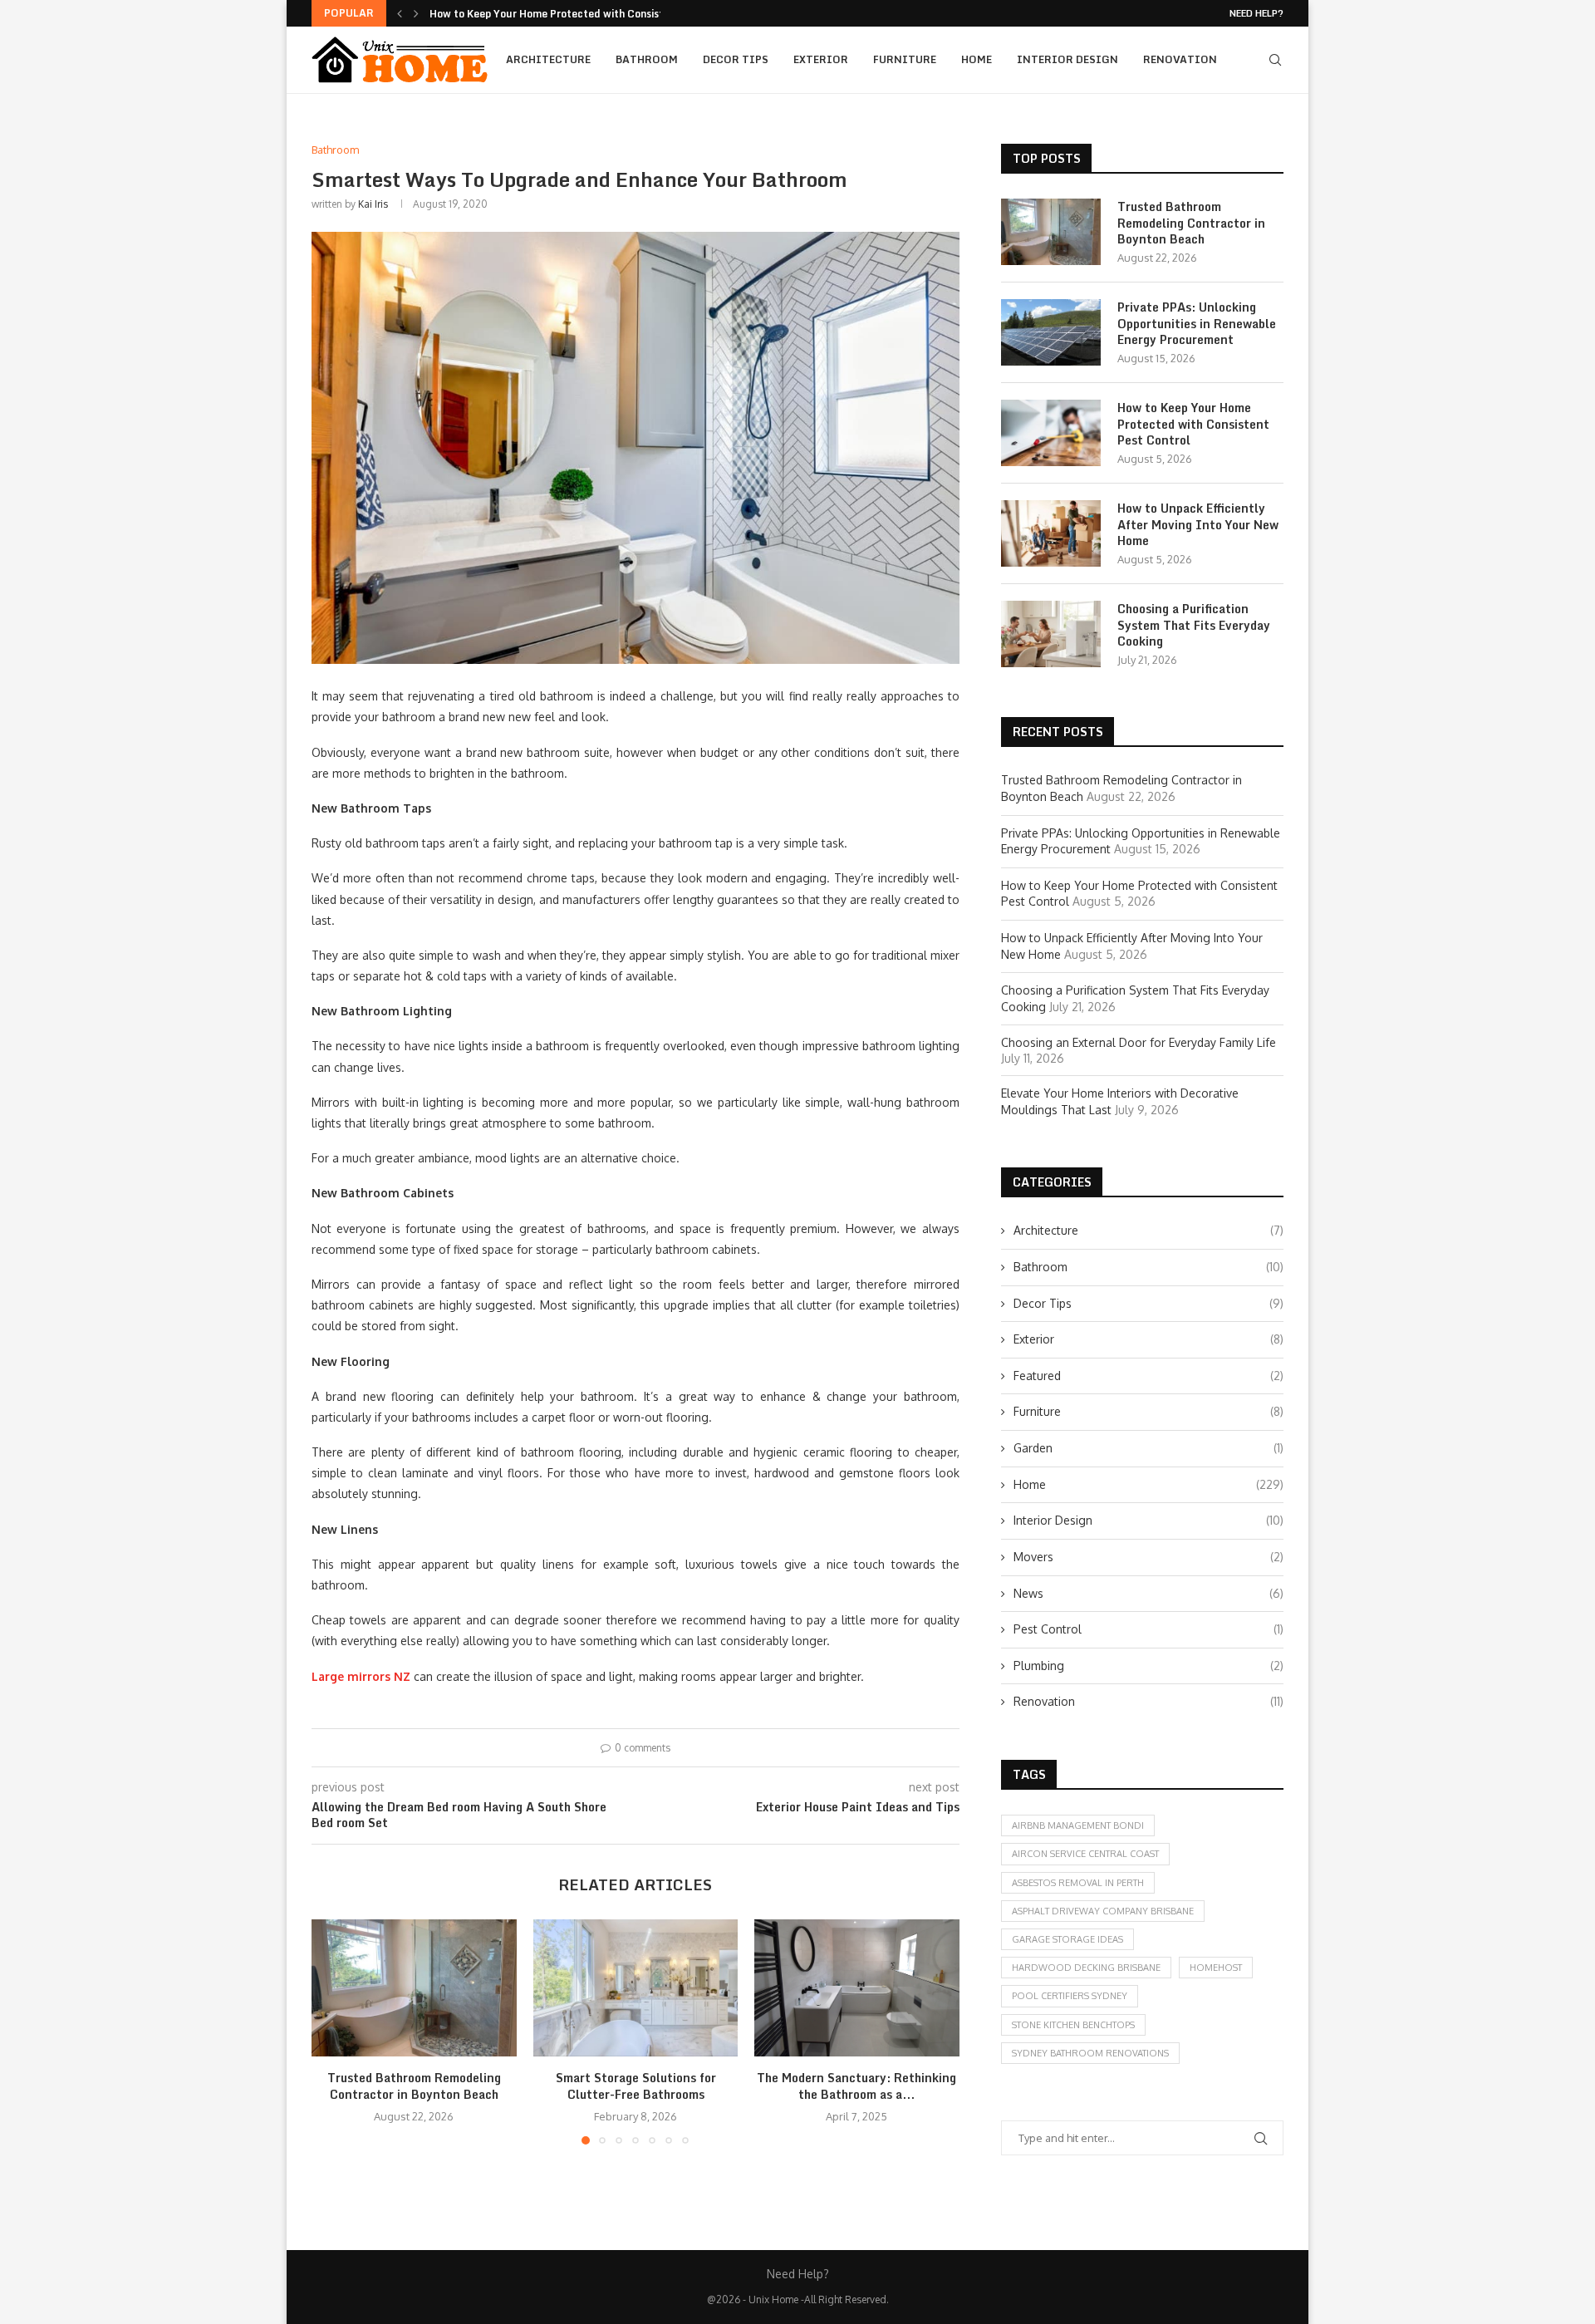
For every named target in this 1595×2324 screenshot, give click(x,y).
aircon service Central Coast (1085, 1854)
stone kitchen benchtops (1073, 2025)
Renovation (1180, 59)
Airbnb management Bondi (1078, 1825)
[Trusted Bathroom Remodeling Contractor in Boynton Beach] (414, 1987)
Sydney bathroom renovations (1090, 2053)
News (1148, 1593)
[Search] (1275, 60)
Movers (1148, 1557)
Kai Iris (373, 204)
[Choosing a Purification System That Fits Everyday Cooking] (1051, 634)
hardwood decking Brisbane (1086, 1968)
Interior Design (1067, 59)
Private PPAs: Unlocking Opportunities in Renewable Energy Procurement (1197, 324)
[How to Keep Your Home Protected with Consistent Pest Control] (1051, 433)
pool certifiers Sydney (1070, 1996)
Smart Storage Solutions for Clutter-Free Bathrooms (635, 2087)
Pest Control (1148, 1629)
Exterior (821, 59)
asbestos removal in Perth (1078, 1883)
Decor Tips (736, 59)
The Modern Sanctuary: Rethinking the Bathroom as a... (857, 2087)
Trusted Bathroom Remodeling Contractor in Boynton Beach (414, 2087)
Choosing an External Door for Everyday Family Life (1139, 1042)
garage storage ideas (1067, 1939)
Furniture (905, 59)
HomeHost (1216, 1968)
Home (977, 59)
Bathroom (647, 59)
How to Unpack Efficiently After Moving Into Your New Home (1198, 525)
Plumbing (1148, 1666)
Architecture (548, 59)
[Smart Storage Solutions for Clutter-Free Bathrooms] (636, 1987)
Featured (1148, 1376)
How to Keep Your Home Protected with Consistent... (560, 14)
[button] (400, 13)
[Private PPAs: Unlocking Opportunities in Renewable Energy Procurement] (1051, 332)
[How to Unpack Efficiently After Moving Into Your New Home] (1051, 533)
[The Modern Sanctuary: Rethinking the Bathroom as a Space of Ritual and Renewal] (857, 1987)
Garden (1148, 1448)
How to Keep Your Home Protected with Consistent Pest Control (1193, 424)
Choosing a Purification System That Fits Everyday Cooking (1194, 625)
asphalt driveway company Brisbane (1103, 1911)
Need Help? (1256, 13)
